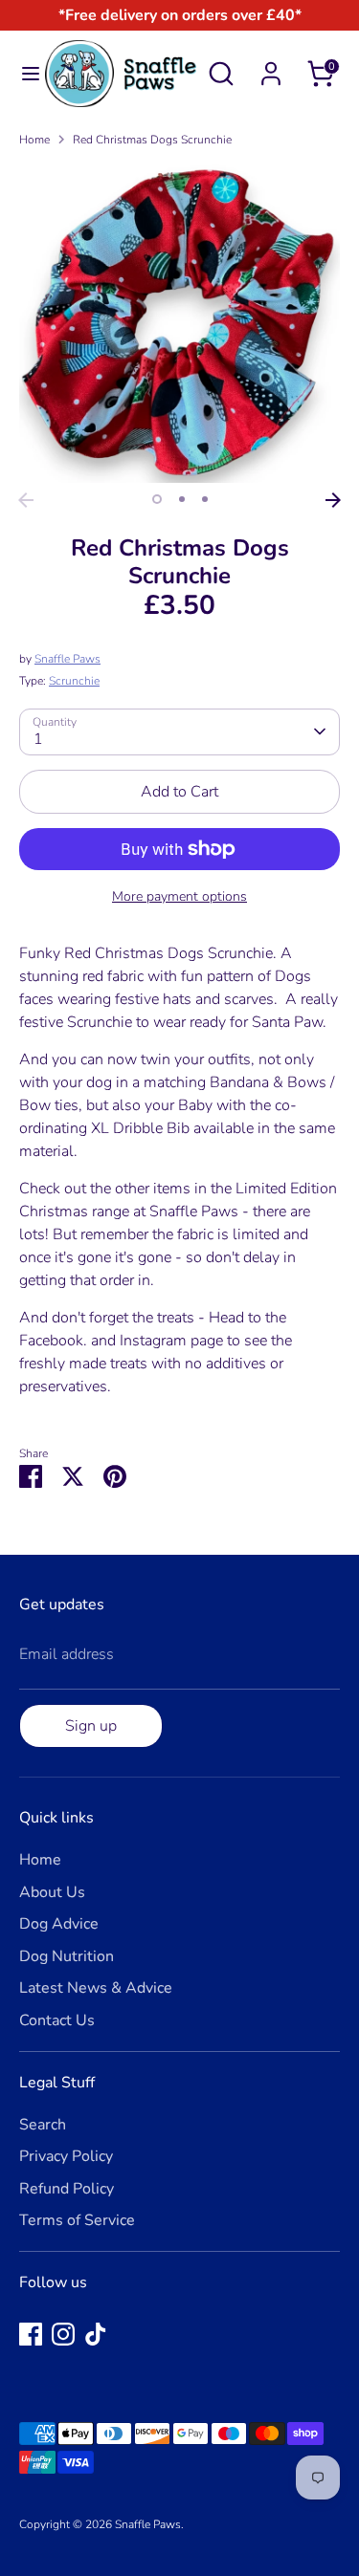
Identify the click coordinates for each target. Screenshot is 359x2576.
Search (43, 2125)
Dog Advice (59, 1924)
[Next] (333, 500)
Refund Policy (67, 2189)
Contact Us (57, 2020)
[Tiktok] (96, 2334)
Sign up (91, 1726)
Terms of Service (77, 2220)
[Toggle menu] (23, 74)
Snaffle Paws (67, 659)
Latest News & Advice (96, 1988)
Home (34, 140)
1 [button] (157, 499)
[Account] (271, 66)
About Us (52, 1892)
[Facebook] (31, 2334)
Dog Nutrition (67, 1956)
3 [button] (205, 499)
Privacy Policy (66, 2156)
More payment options (179, 896)
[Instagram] (63, 2334)
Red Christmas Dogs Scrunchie (152, 140)
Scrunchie (74, 681)
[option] (179, 323)
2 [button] (182, 499)
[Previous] (26, 500)
